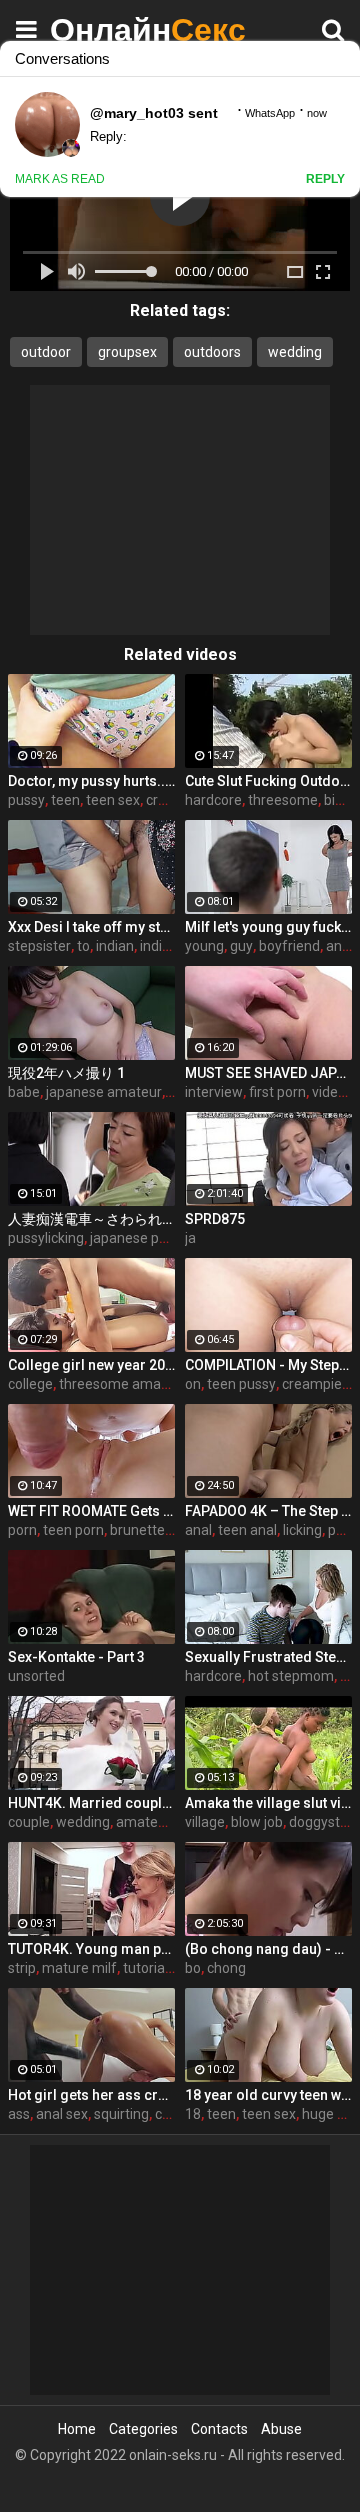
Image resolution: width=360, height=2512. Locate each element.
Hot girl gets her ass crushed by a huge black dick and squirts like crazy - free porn (91, 2095)
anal (198, 1530)
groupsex (127, 352)
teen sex (113, 800)
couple (29, 1822)
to (83, 946)
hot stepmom (291, 1676)
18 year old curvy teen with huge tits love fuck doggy (268, 2095)
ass (19, 2114)
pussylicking (46, 1238)
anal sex (62, 2114)
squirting (121, 2114)
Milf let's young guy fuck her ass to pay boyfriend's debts (268, 927)
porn (22, 1530)
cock (169, 2114)
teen (65, 800)
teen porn (73, 1530)
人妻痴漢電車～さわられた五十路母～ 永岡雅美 (91, 1219)
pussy (26, 800)
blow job (257, 1822)
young (204, 946)
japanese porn (135, 1238)
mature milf (79, 1968)
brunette (137, 1530)
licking (302, 1530)
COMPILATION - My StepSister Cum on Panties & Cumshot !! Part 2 (268, 1365)
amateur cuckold (169, 1822)
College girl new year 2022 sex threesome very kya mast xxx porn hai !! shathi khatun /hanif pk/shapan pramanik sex (91, 1365)
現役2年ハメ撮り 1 (66, 1073)
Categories (143, 2429)
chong (226, 1968)
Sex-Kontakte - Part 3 (76, 1657)
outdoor (46, 352)
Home (77, 2429)
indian (115, 946)
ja (190, 1238)
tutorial (145, 1968)
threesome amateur (123, 1384)
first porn (277, 1092)
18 (193, 2114)
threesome (283, 800)
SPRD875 (215, 1219)
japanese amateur (104, 1092)
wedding (295, 352)
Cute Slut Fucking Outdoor (268, 781)
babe (24, 1092)
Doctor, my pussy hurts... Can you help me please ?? (91, 781)
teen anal (247, 1530)
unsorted (36, 1676)
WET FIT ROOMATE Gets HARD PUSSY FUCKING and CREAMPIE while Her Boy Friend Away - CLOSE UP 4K (91, 1511)
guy (241, 946)
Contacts (219, 2429)
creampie (312, 1384)
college (30, 1384)
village (205, 1822)
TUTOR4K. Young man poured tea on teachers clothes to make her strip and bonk (91, 1949)
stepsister (39, 946)
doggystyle (323, 1822)
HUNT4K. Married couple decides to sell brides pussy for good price (91, 1803)
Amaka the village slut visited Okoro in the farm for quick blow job (268, 1803)
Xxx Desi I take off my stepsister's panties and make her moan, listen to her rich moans (91, 927)
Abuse (281, 2429)
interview (214, 1092)
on (193, 1384)
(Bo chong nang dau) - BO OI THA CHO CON (268, 1949)
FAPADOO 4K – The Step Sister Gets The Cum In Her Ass (268, 1511)
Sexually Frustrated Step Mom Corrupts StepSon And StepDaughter (268, 1657)
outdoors (212, 352)
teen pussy (241, 1384)
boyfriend (289, 946)
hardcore (213, 800)
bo (193, 1968)
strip (22, 1968)
